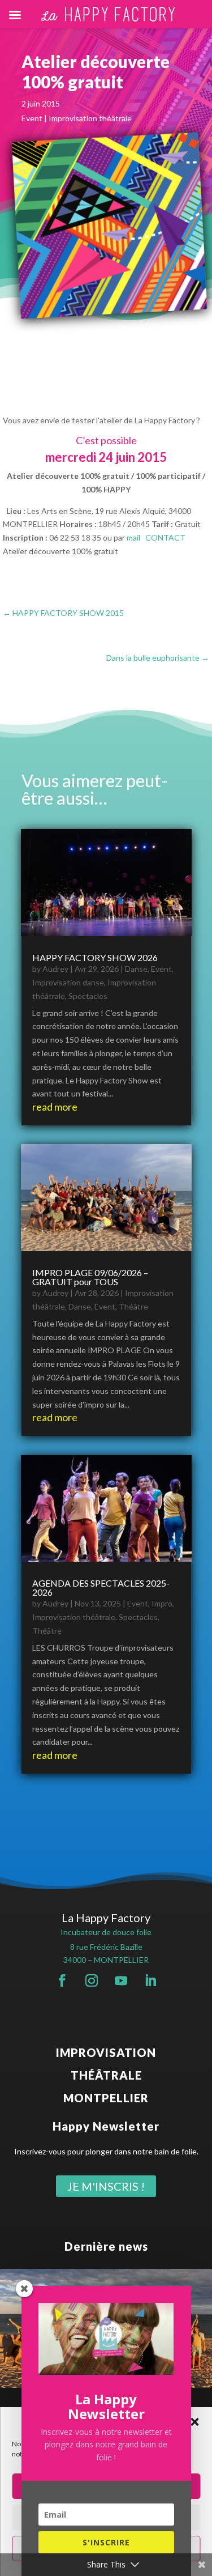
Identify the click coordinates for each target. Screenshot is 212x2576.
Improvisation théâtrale (90, 118)
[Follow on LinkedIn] (150, 1980)
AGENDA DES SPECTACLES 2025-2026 (101, 1587)
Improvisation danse (68, 982)
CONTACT (165, 537)
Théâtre (133, 1306)
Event (32, 118)
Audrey (55, 969)
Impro (162, 1603)
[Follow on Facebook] (62, 1980)
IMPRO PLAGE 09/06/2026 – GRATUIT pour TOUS (90, 1277)
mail (133, 537)
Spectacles (88, 996)
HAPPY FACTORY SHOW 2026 (95, 957)
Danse (136, 969)
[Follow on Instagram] (92, 1980)
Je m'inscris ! (106, 2186)
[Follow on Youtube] (121, 1980)
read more (55, 1107)
